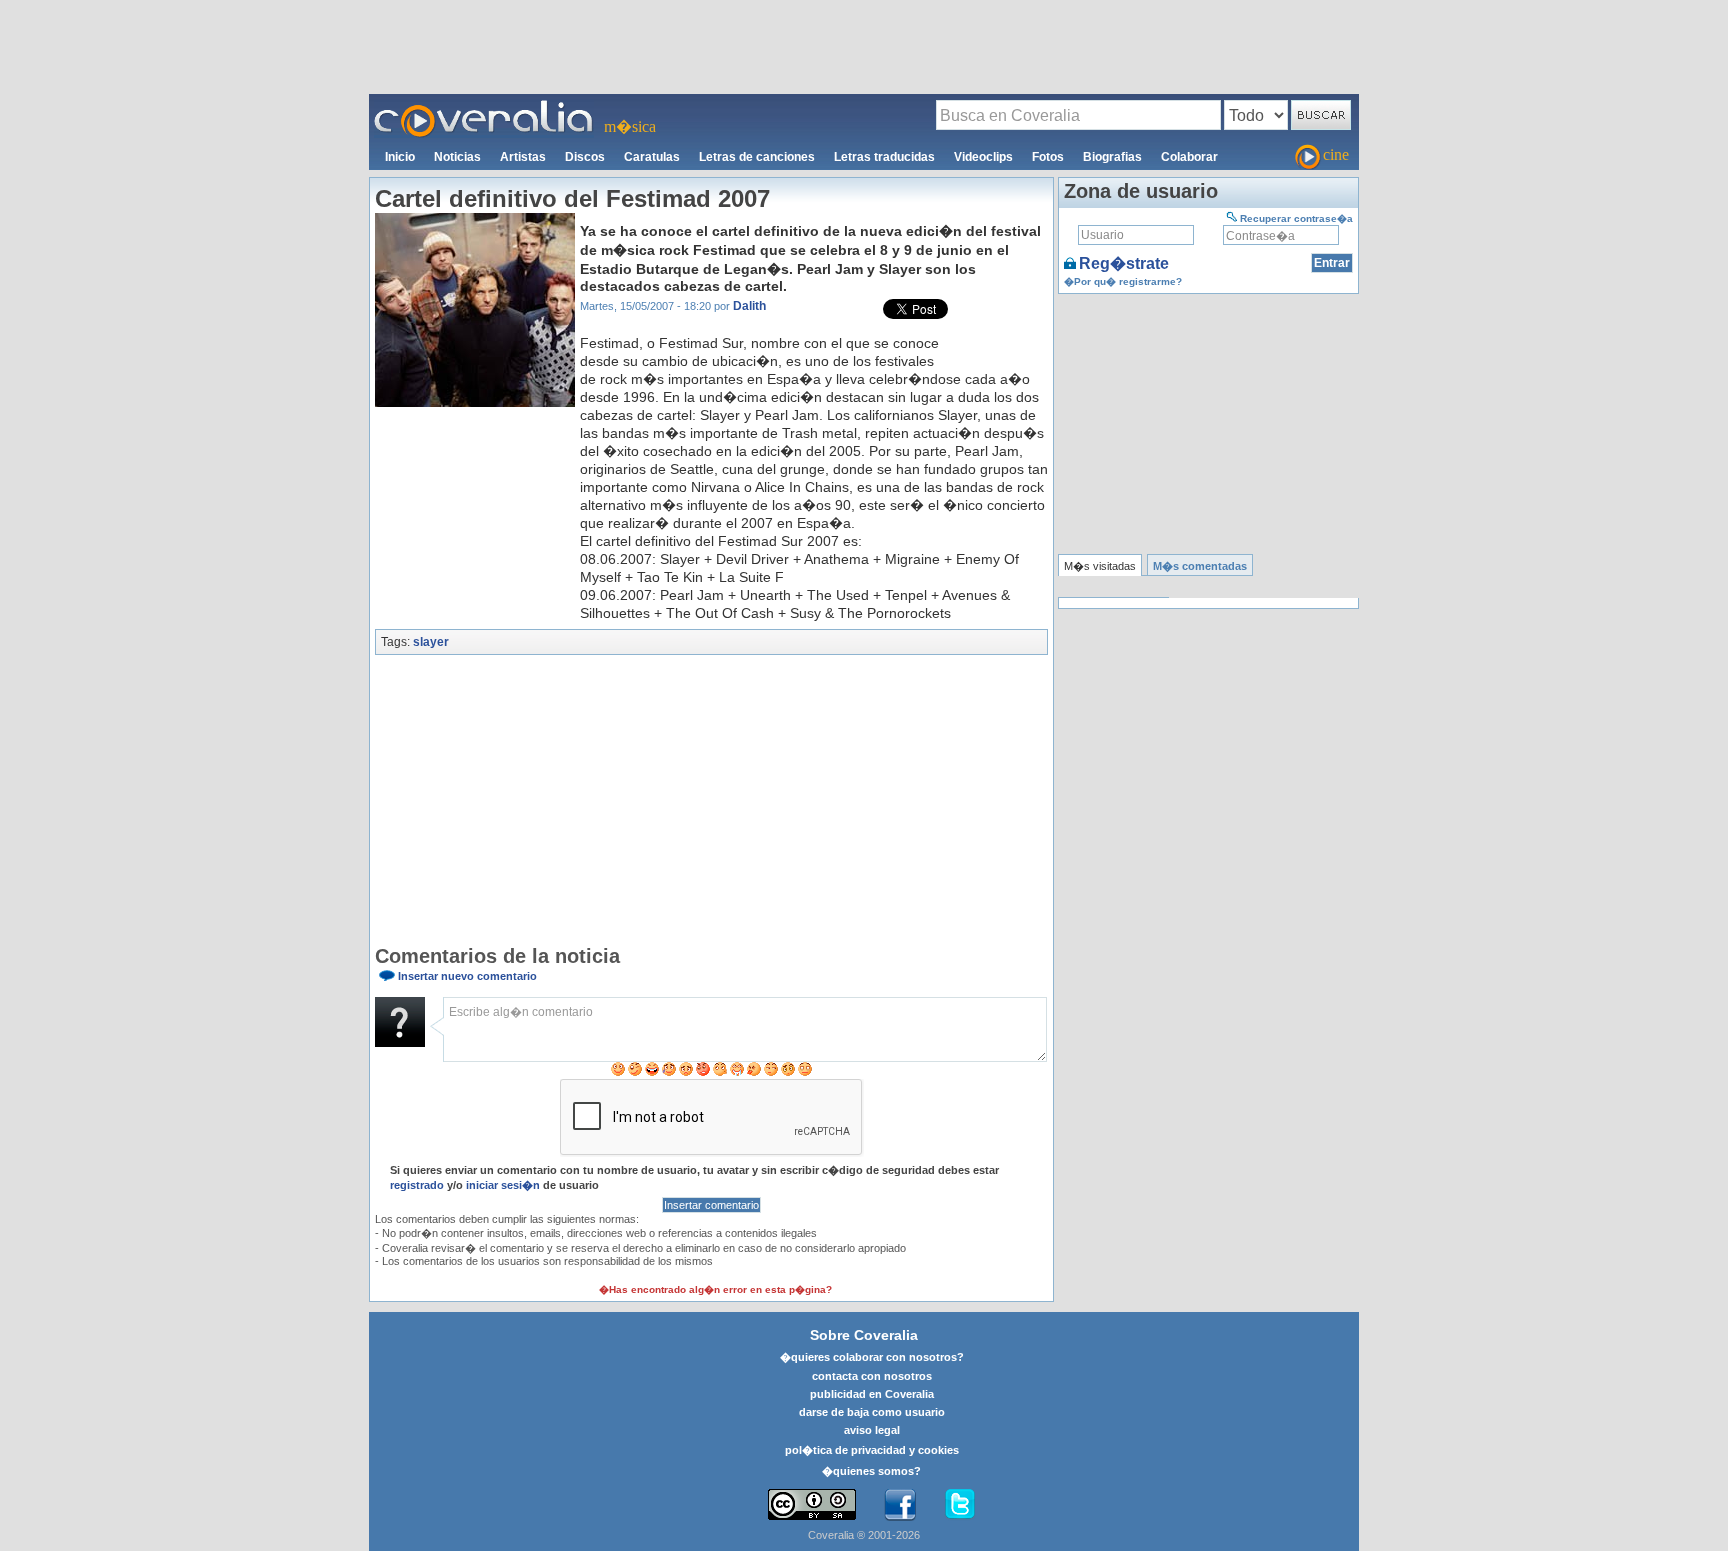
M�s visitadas (1100, 566)
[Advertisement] (864, 46)
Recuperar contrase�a (1296, 218)
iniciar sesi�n (503, 1185)
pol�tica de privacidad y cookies (872, 1450)
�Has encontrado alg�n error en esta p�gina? (715, 1289)
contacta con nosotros (872, 1376)
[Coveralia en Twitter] (960, 1505)
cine (1336, 154)
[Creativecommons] (812, 1504)
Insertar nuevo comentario (467, 976)
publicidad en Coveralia (872, 1394)
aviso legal (872, 1430)
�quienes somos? (871, 1471)
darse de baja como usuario (872, 1412)
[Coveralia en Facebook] (900, 1505)
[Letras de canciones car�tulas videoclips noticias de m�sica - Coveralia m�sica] (484, 106)
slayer (431, 642)
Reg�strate (1124, 263)
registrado (417, 1185)
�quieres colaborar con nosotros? (872, 1357)
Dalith (749, 306)
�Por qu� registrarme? (1123, 281)
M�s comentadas (1200, 566)
